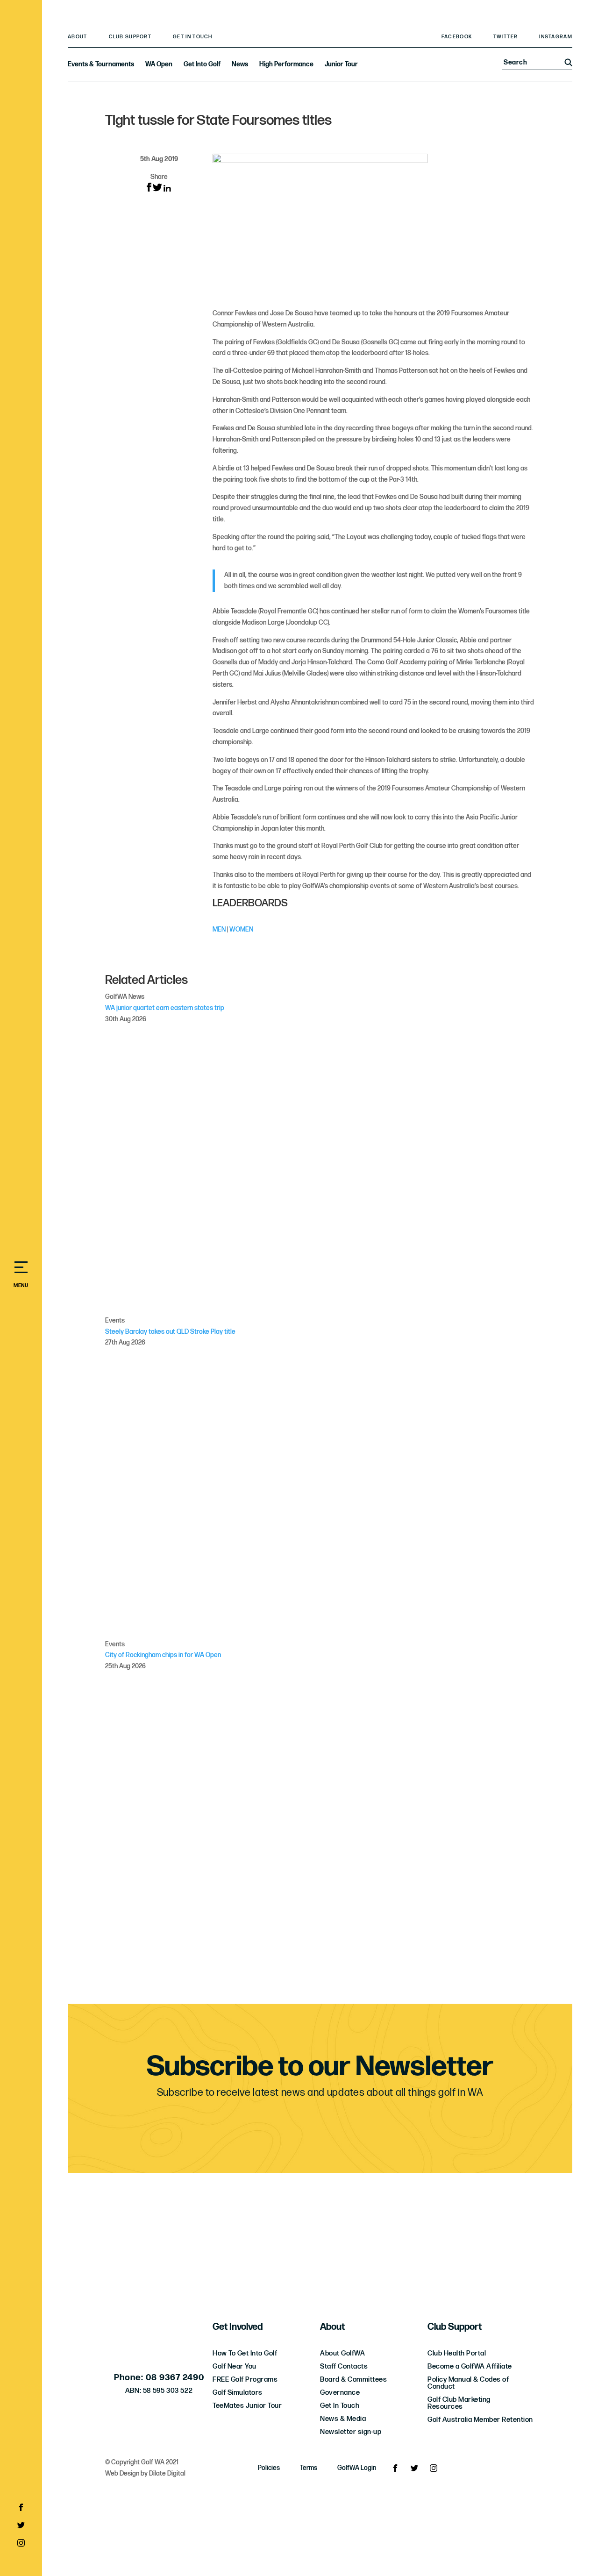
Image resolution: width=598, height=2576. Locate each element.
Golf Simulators (238, 2393)
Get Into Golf (202, 64)
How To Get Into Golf (245, 2353)
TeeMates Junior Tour (247, 2406)
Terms (309, 2468)
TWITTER (505, 37)
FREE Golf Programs (245, 2380)
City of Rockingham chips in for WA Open (163, 1655)
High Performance (286, 64)
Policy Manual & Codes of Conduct (468, 2383)
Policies (269, 2468)
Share (159, 177)
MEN (219, 929)
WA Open (159, 64)
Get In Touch (193, 37)
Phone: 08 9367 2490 (159, 2378)
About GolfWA (342, 2353)
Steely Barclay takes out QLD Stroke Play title (170, 1332)
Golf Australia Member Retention (480, 2420)
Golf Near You (235, 2366)
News (240, 64)
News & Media (343, 2419)
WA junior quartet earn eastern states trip (165, 1008)
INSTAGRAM (556, 37)
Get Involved (238, 2327)
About (78, 37)
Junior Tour (341, 64)
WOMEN (241, 929)
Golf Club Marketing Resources (459, 2403)
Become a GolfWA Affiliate (470, 2366)
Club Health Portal (457, 2353)
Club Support (130, 37)
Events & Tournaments (101, 64)
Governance (340, 2393)
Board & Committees (353, 2380)
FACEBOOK (457, 37)
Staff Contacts (344, 2366)
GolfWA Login (357, 2468)
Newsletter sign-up (351, 2432)
